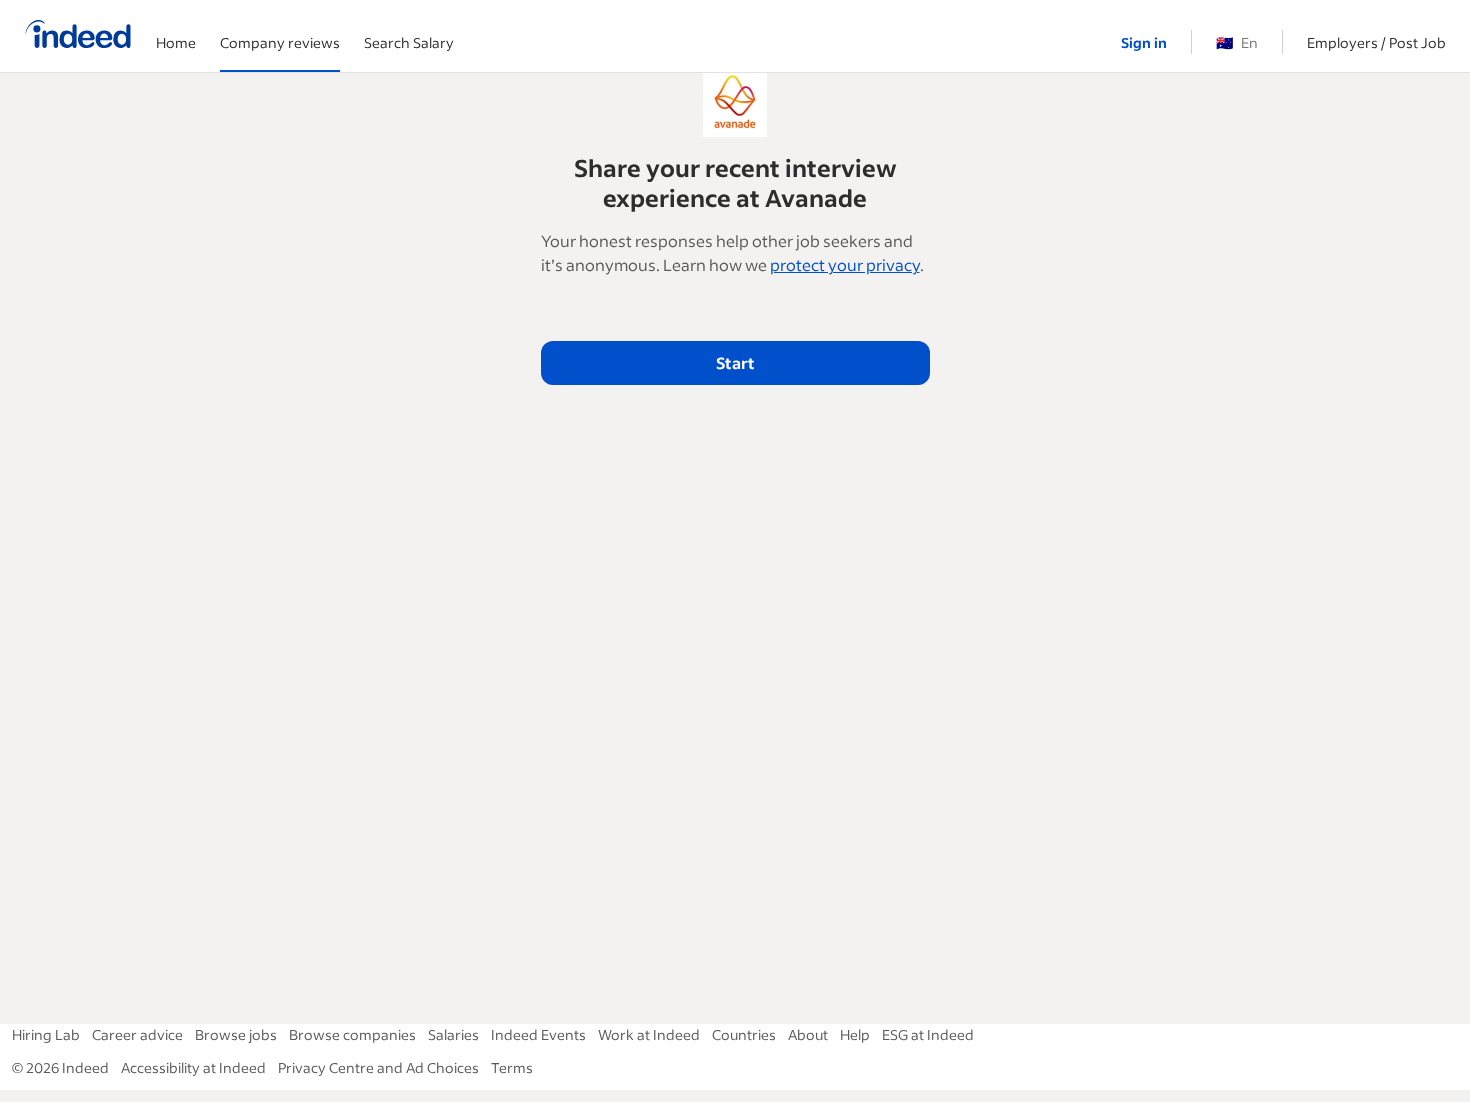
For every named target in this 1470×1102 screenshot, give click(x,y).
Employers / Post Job (1376, 42)
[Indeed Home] (78, 36)
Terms (512, 1067)
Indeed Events (538, 1034)
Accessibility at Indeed (193, 1067)
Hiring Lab (46, 1034)
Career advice (137, 1034)
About (808, 1034)
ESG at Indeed (928, 1034)
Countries (744, 1034)
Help (855, 1034)
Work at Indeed (649, 1034)
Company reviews (280, 42)
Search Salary (409, 42)
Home (176, 42)
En (1237, 42)
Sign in (1144, 42)
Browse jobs (236, 1034)
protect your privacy (845, 264)
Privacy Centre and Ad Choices (378, 1067)
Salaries (453, 1034)
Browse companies (352, 1034)
